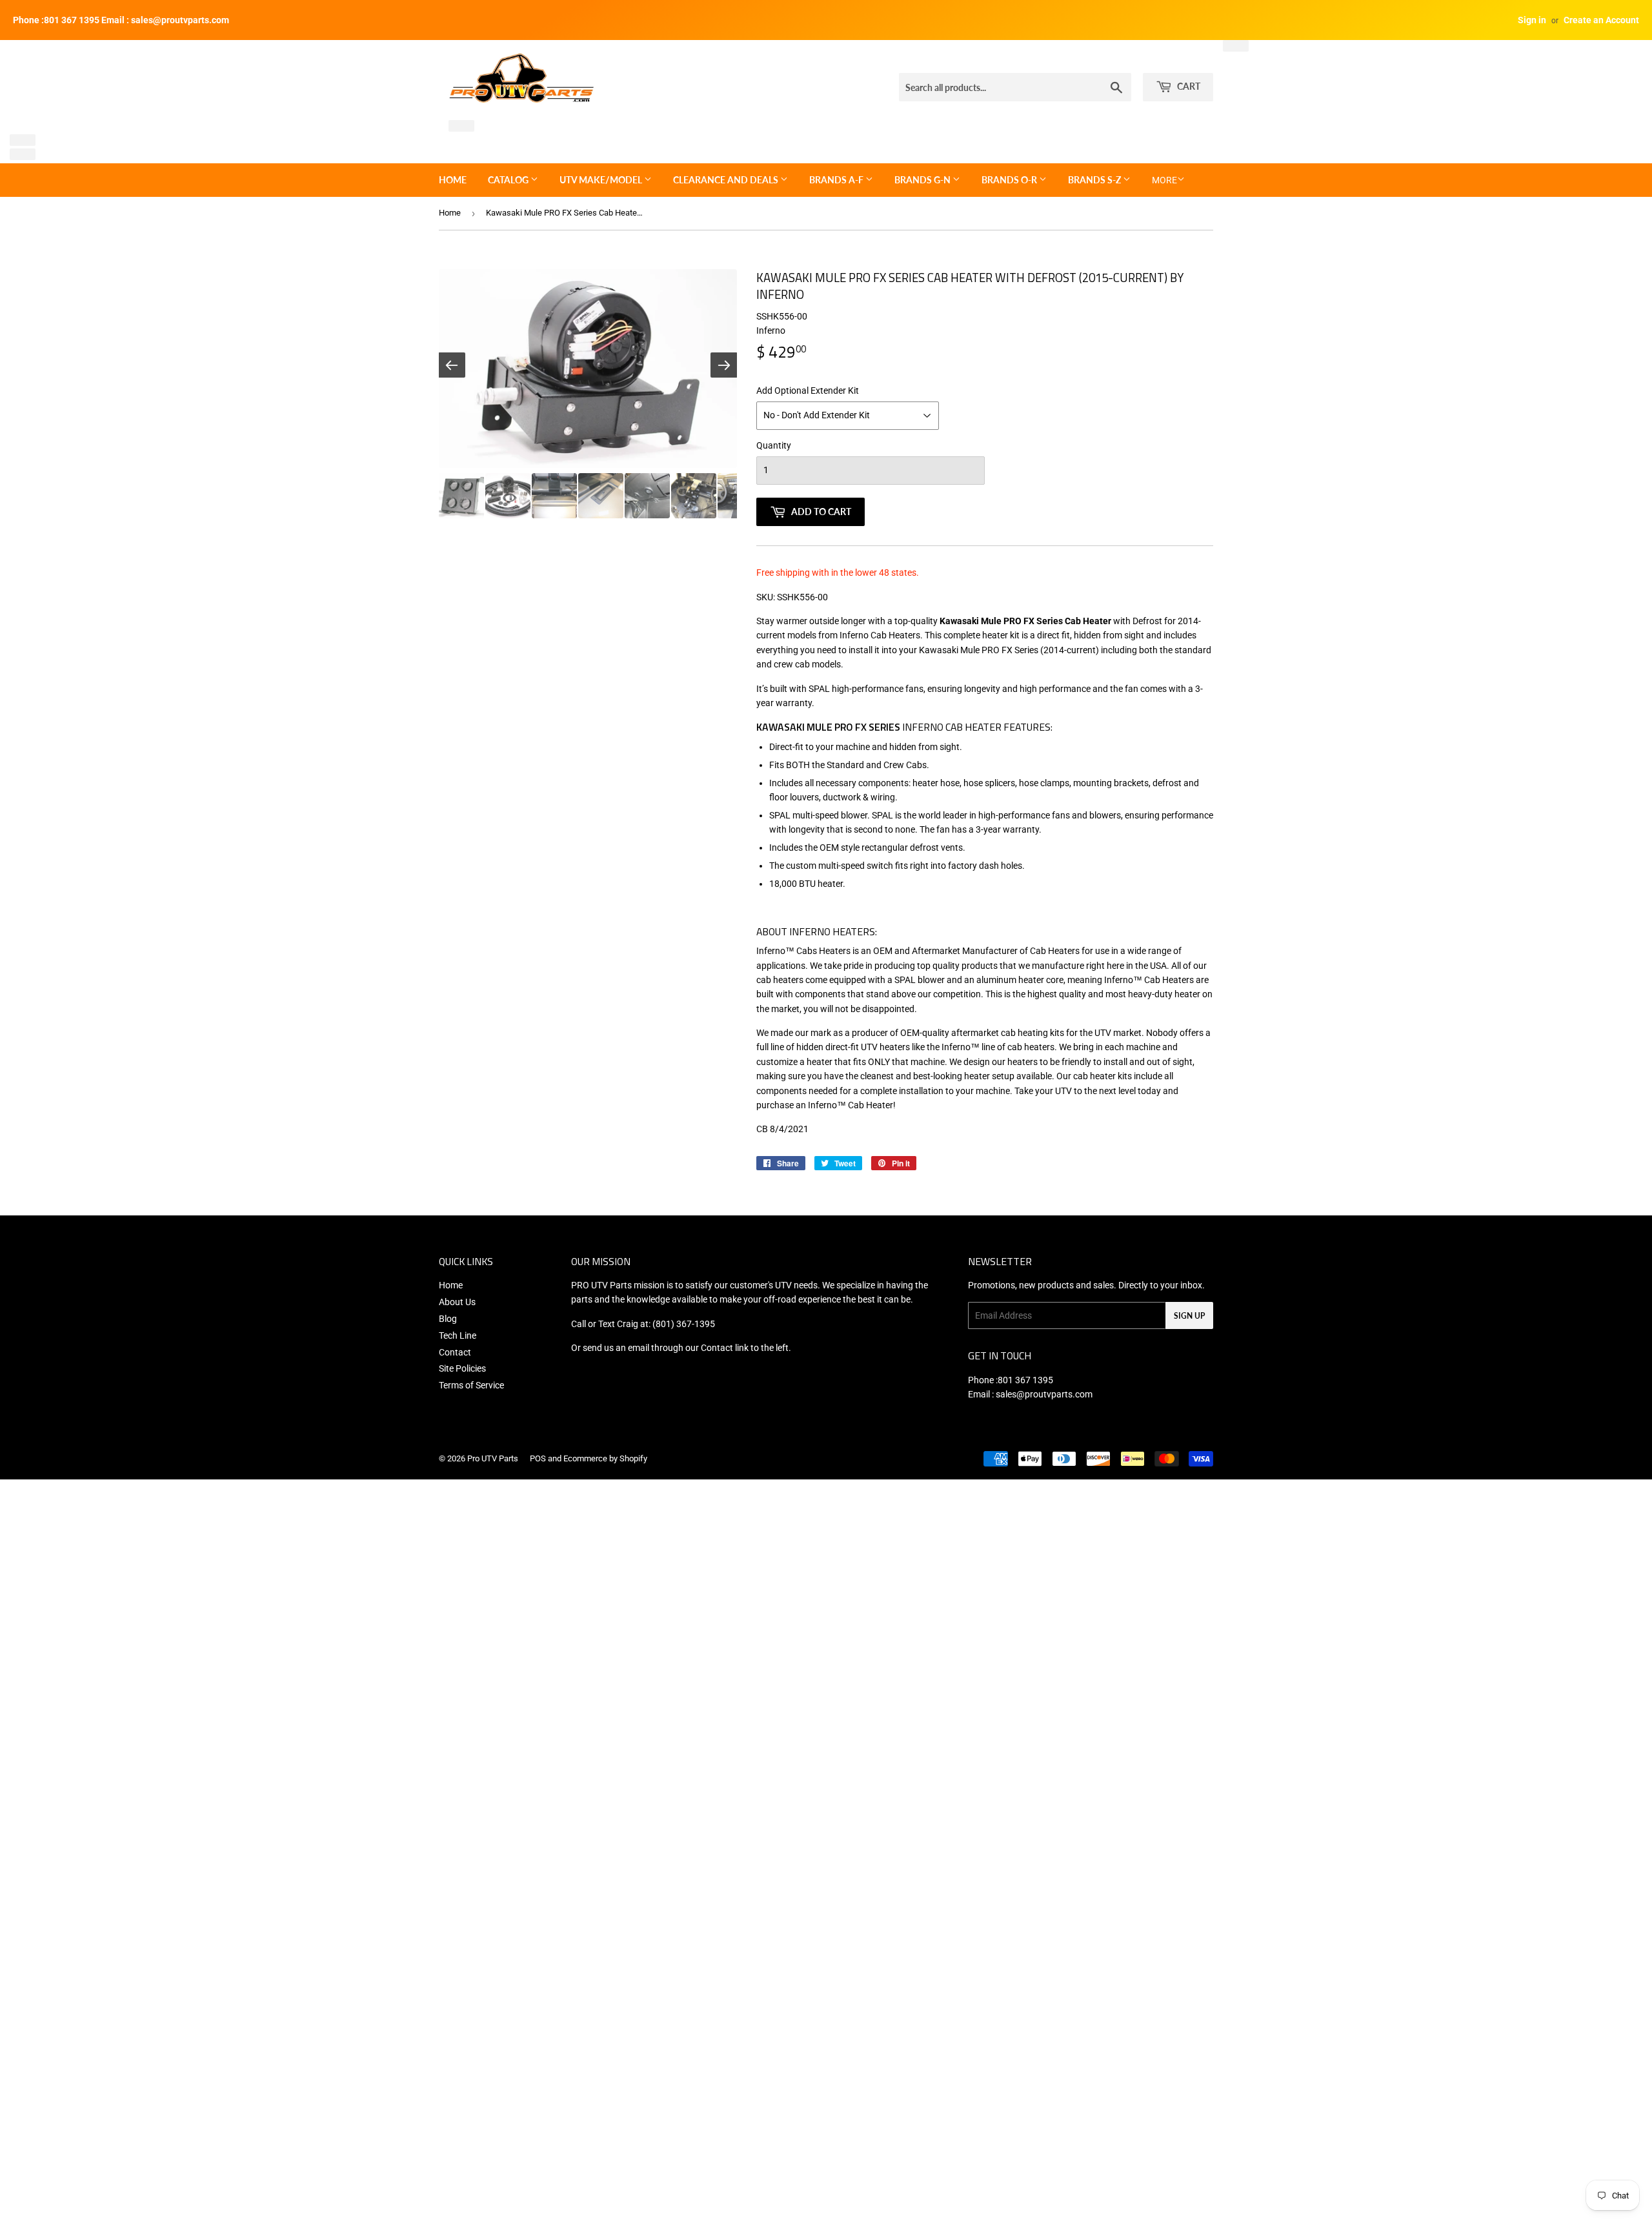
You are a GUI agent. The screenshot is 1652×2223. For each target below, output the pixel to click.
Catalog (509, 180)
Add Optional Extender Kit (808, 391)
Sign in (1532, 20)
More (1164, 180)
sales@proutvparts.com (1044, 1394)
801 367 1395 (1025, 1380)
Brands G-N (923, 180)
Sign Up (1189, 1316)
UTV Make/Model (602, 180)
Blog (448, 1319)
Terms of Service (471, 1385)
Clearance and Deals (727, 180)
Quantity (774, 445)
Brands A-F (837, 180)
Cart (1188, 86)
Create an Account (1601, 20)
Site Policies (462, 1368)
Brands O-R (1010, 180)
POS (538, 1458)
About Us (457, 1302)
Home (453, 180)
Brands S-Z (1095, 180)
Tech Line (458, 1335)
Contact (455, 1352)
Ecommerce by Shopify (605, 1458)
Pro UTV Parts (493, 1458)
